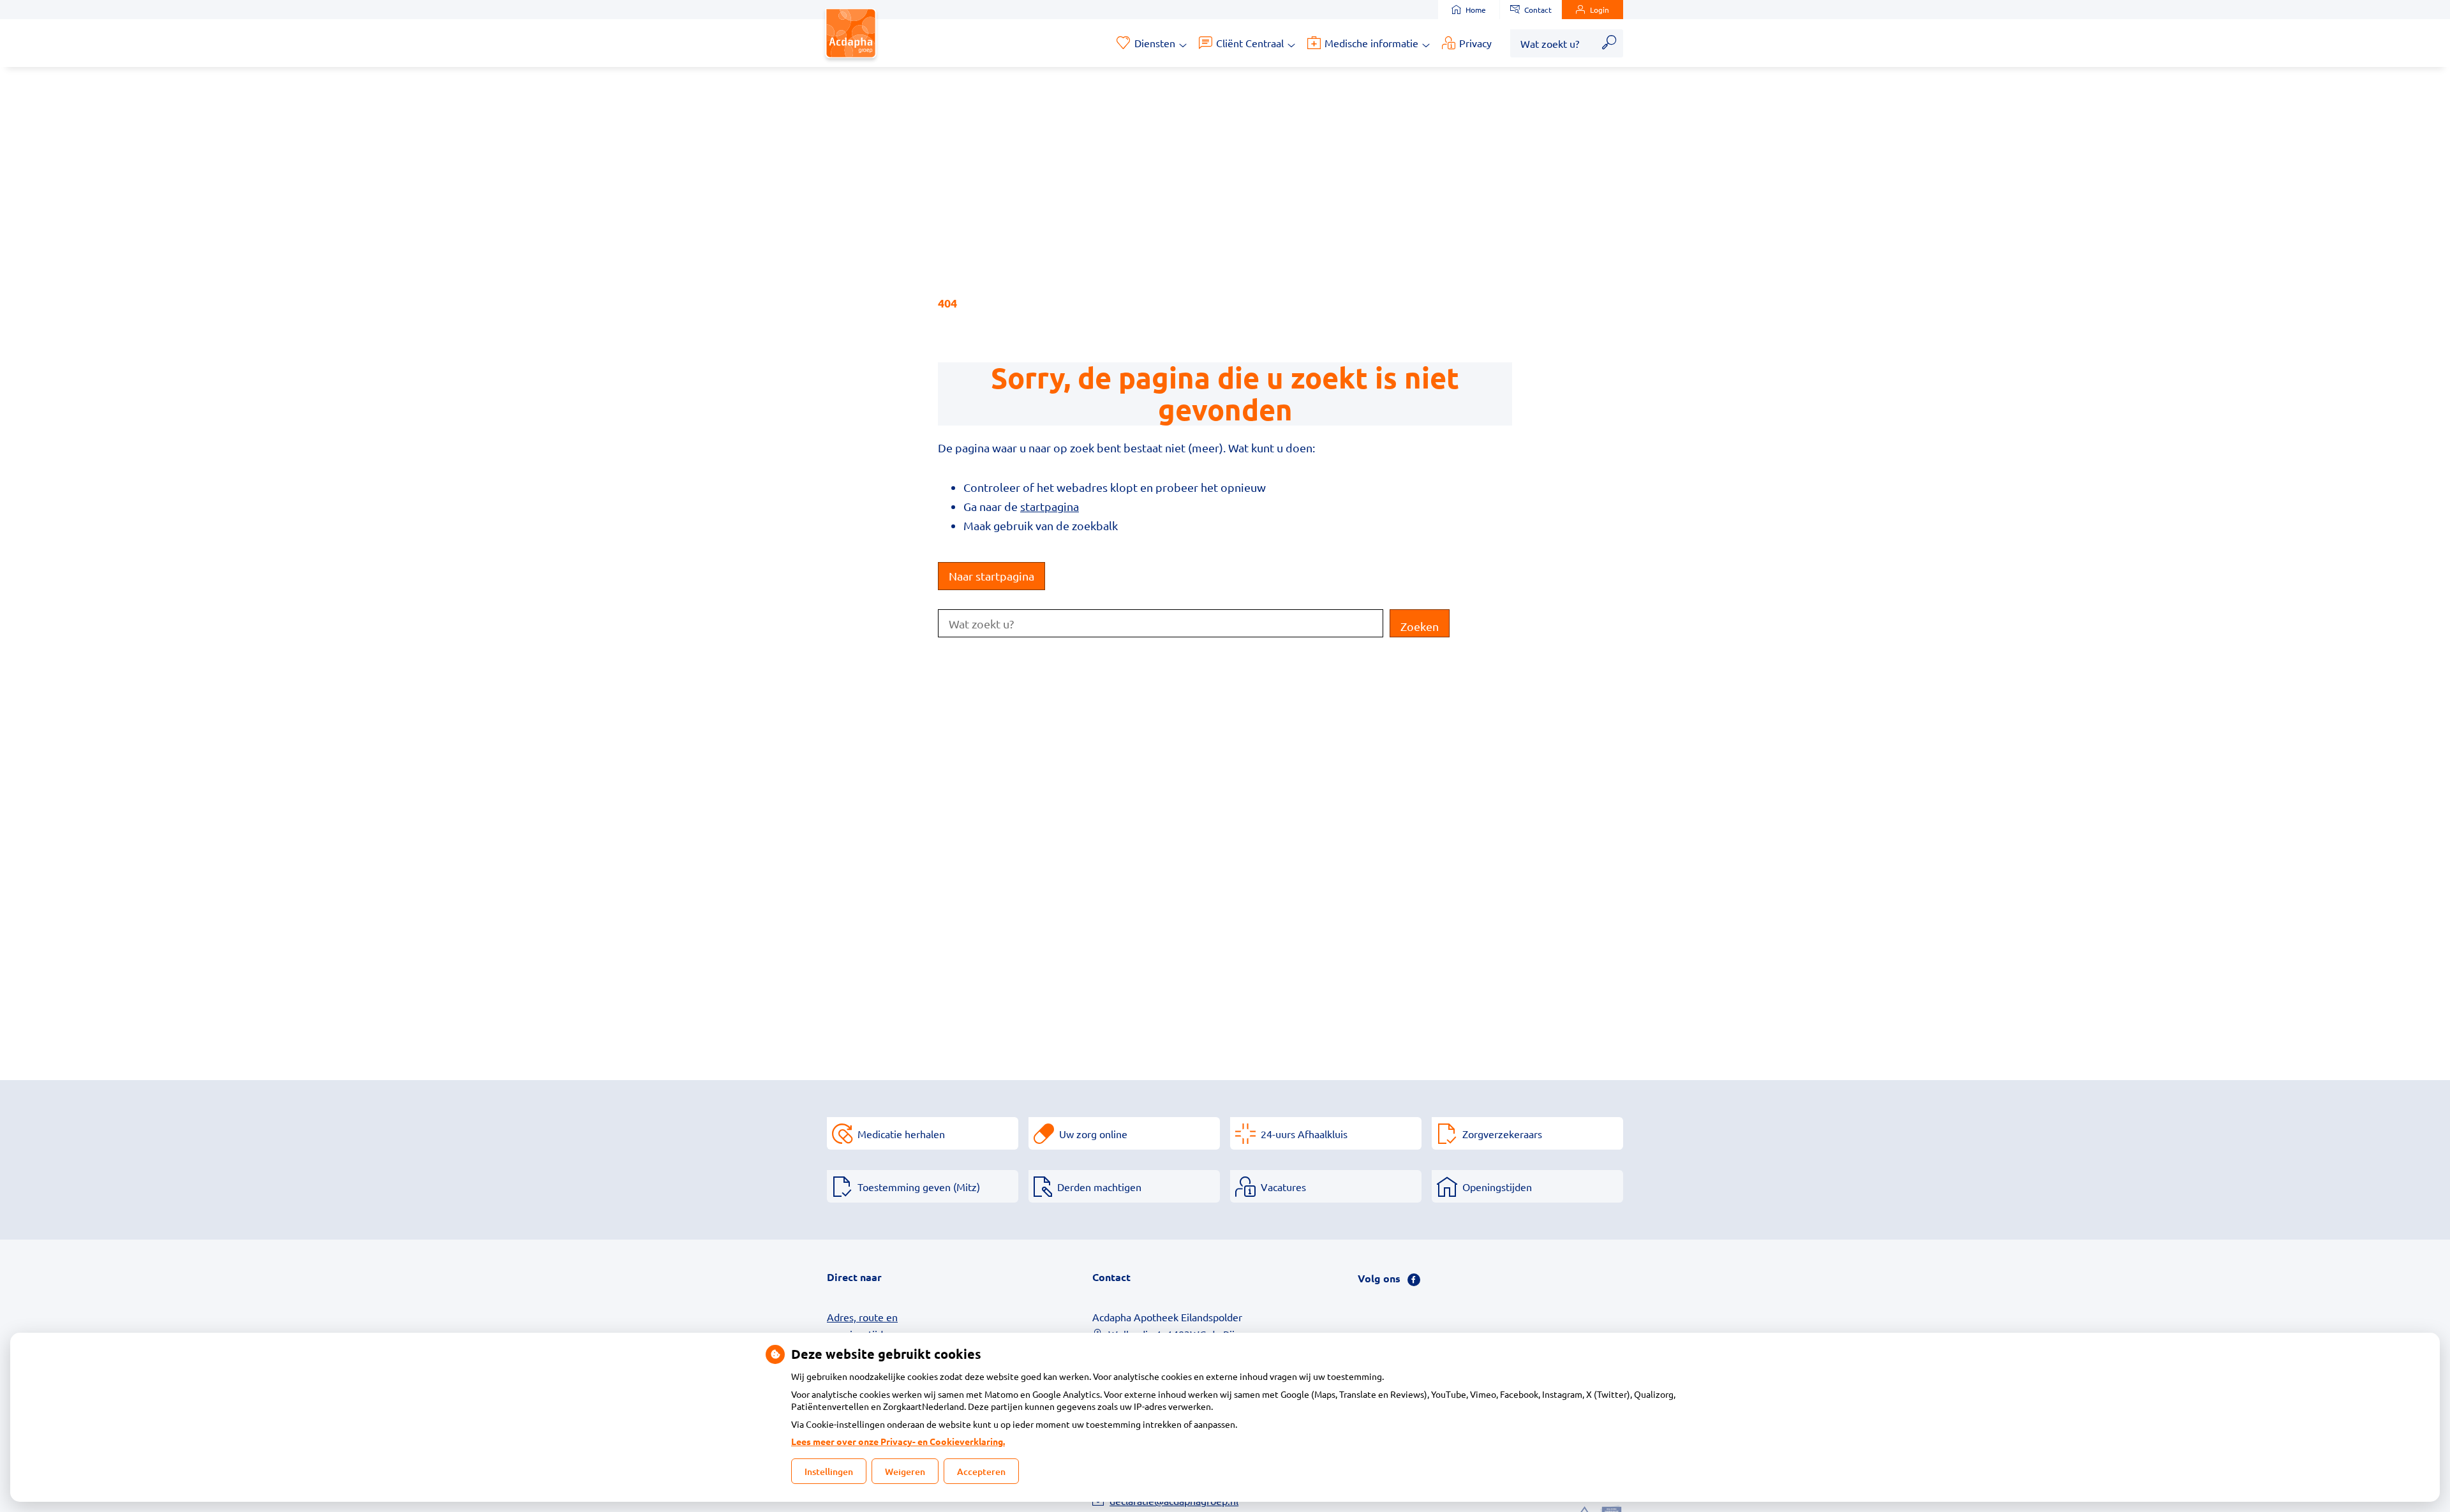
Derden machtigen (1099, 1187)
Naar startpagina (991, 576)
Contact (1538, 10)
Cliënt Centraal (1250, 43)
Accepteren (981, 1471)
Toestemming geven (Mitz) (919, 1187)
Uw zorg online (1093, 1134)
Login (1600, 10)
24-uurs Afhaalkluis (1304, 1134)
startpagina (1050, 506)
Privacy (1475, 43)
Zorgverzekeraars (1502, 1134)
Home (1476, 10)
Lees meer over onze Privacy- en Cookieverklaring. (898, 1441)
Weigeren (905, 1471)
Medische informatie (1371, 43)
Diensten (1155, 43)
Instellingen (829, 1471)
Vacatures (1283, 1187)
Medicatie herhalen (901, 1134)
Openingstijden (1497, 1187)
